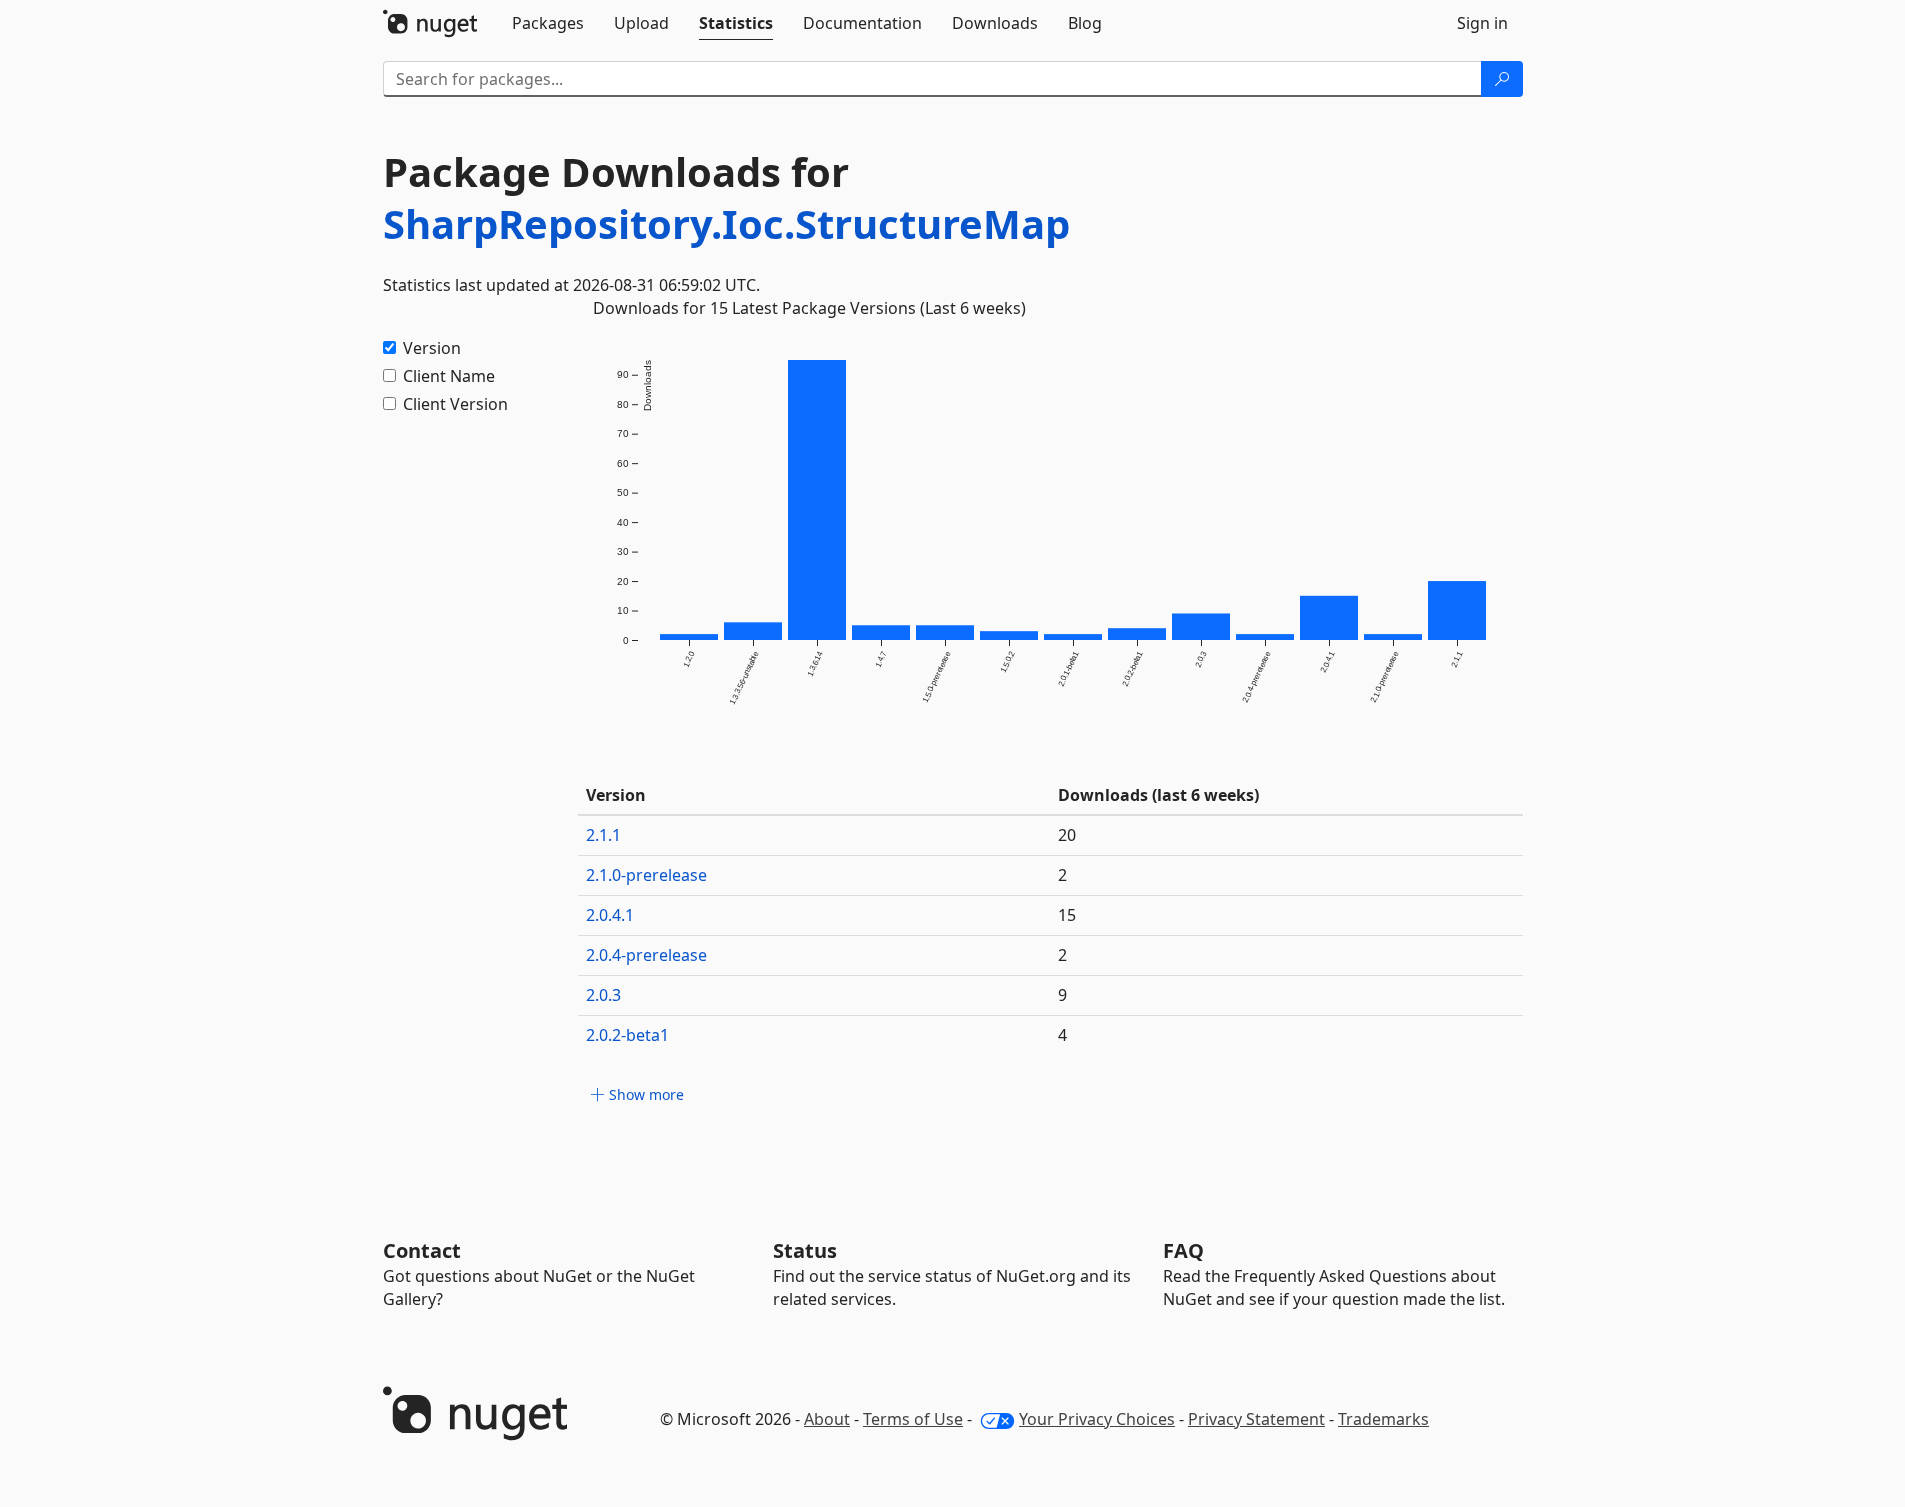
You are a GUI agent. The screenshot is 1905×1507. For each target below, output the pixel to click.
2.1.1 (603, 835)
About (827, 1419)
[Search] (1502, 79)
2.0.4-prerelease (646, 955)
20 (1067, 835)
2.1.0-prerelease (646, 875)
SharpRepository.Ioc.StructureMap (726, 223)
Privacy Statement (1256, 1419)
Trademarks (1383, 1419)
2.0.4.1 (610, 915)
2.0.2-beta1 (627, 1035)
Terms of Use (913, 1419)
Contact (422, 1250)
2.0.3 (603, 995)
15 (1067, 915)
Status (805, 1250)
